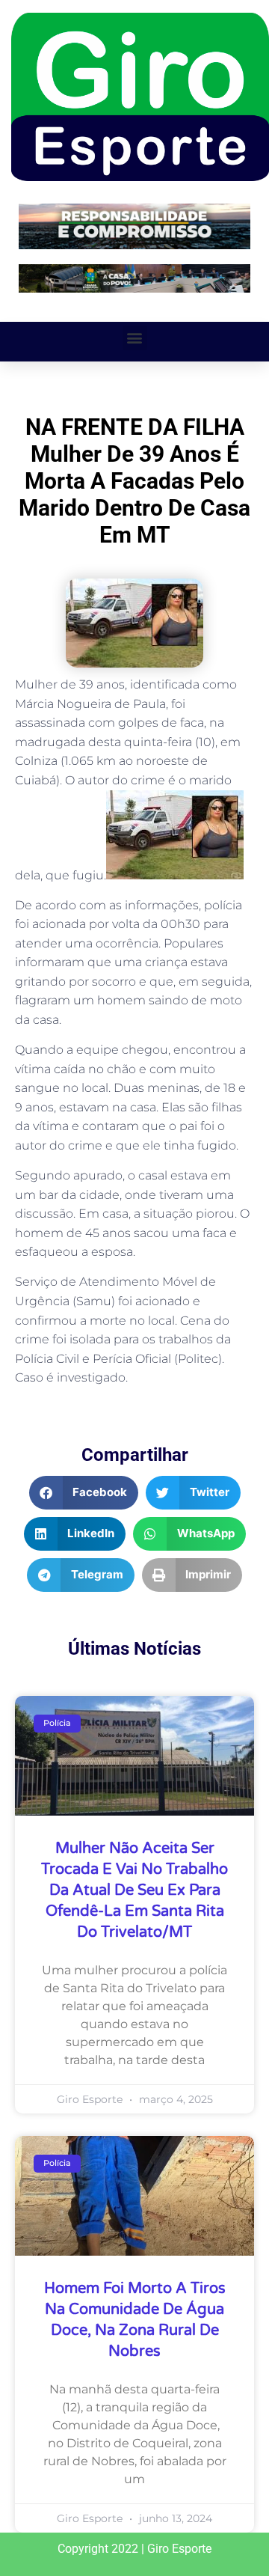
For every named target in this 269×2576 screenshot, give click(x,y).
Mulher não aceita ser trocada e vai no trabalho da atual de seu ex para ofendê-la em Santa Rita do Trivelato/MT (134, 1890)
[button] (135, 338)
